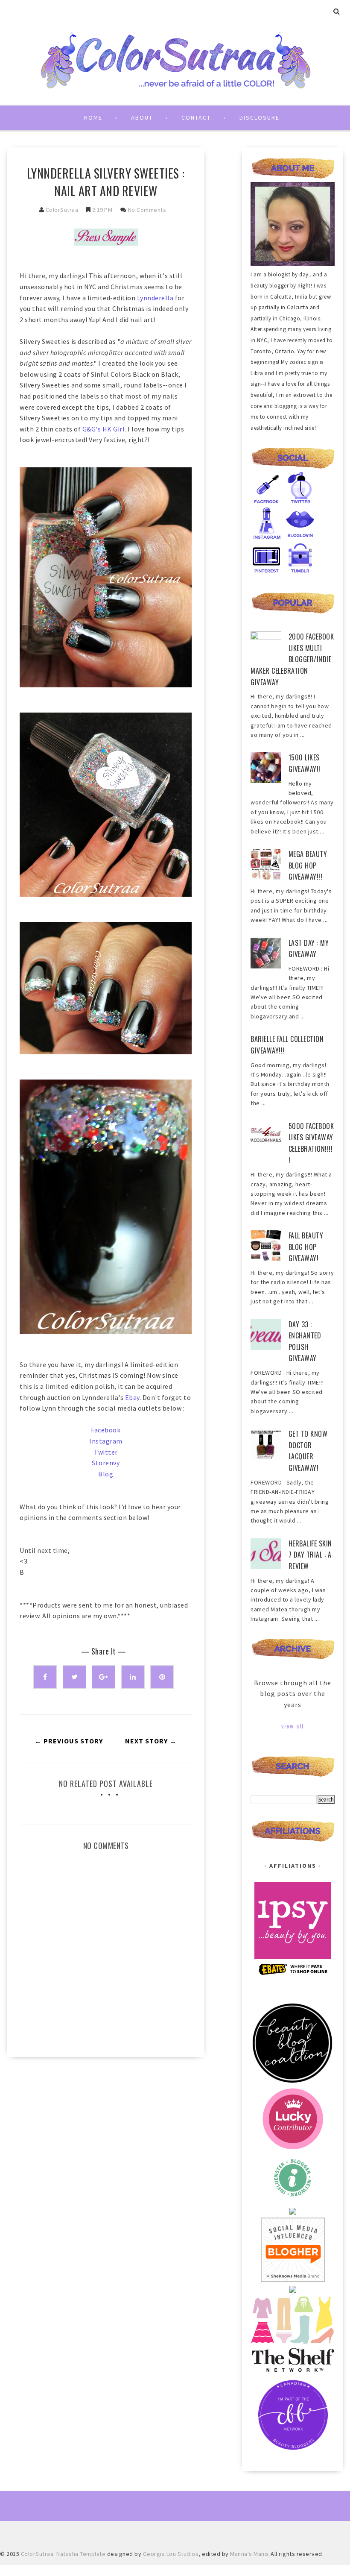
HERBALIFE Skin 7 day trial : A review (310, 1555)
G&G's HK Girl (104, 429)
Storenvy (106, 1463)
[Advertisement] (106, 2136)
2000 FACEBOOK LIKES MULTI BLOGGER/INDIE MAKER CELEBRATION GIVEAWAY (292, 659)
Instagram (106, 1441)
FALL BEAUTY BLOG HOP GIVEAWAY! (306, 1247)
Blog (106, 1474)
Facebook (106, 1430)
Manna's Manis (250, 2554)
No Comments (147, 210)
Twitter (106, 1452)
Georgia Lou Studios (171, 2554)
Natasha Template (81, 2554)
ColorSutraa (62, 210)
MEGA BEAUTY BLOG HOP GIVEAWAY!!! (308, 865)
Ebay (132, 1397)
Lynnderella (155, 298)
